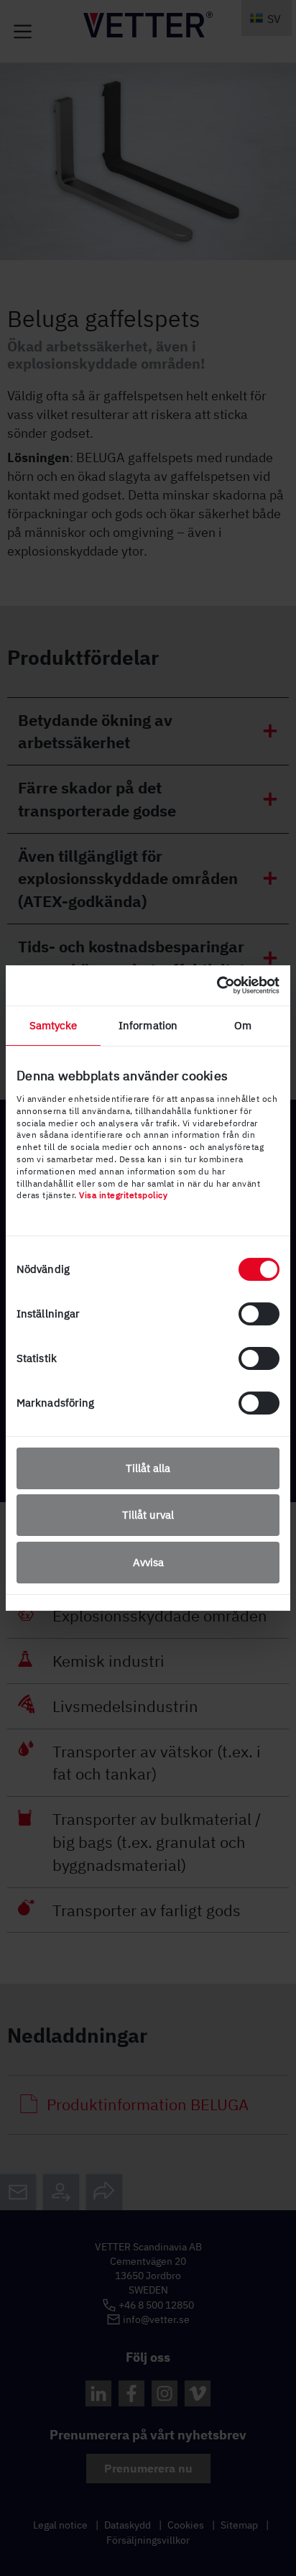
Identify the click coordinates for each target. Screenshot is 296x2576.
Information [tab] (148, 1025)
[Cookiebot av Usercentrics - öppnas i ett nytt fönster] (217, 985)
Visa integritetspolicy (123, 1195)
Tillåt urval (148, 1515)
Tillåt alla (148, 1468)
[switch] (259, 1314)
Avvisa (148, 1562)
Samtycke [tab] (54, 1025)
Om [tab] (243, 1025)
